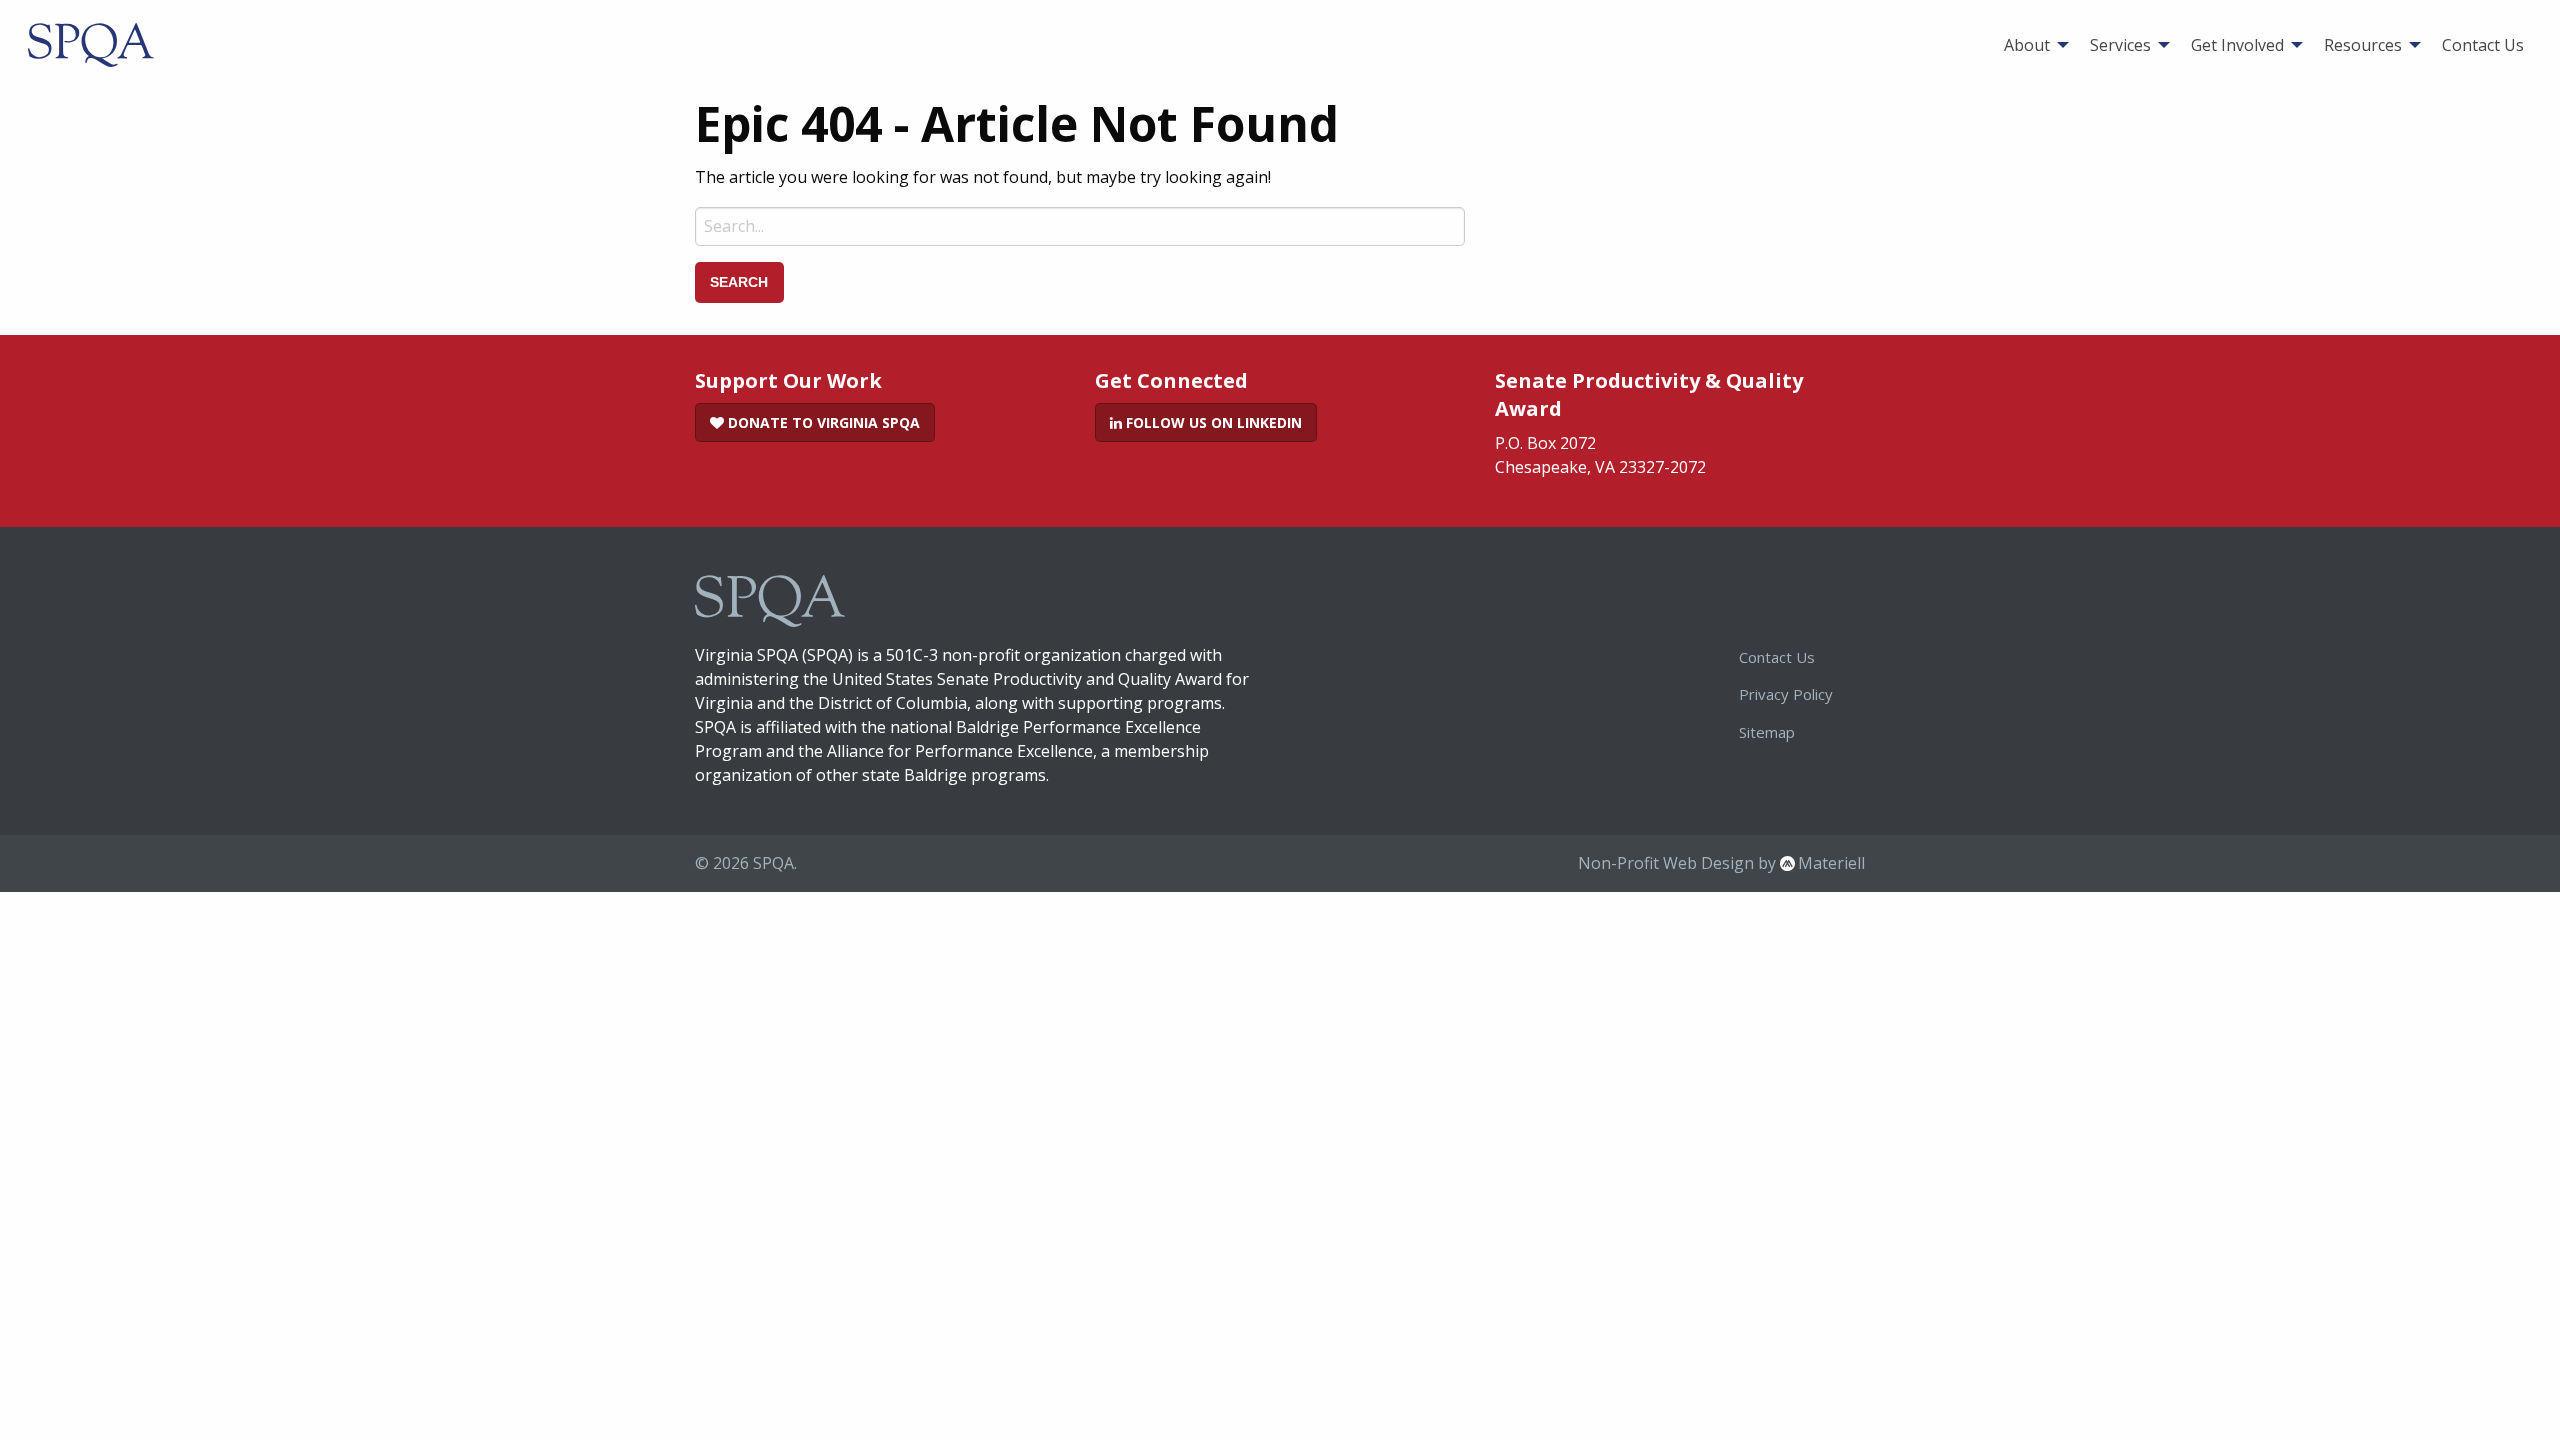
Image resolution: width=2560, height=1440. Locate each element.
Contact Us (2483, 45)
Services (2120, 45)
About (2027, 45)
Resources (2363, 45)
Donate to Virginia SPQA (822, 422)
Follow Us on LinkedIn (1212, 422)
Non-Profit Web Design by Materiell (1721, 863)
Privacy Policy (1786, 694)
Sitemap (1767, 732)
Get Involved (2237, 45)
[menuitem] (2031, 45)
